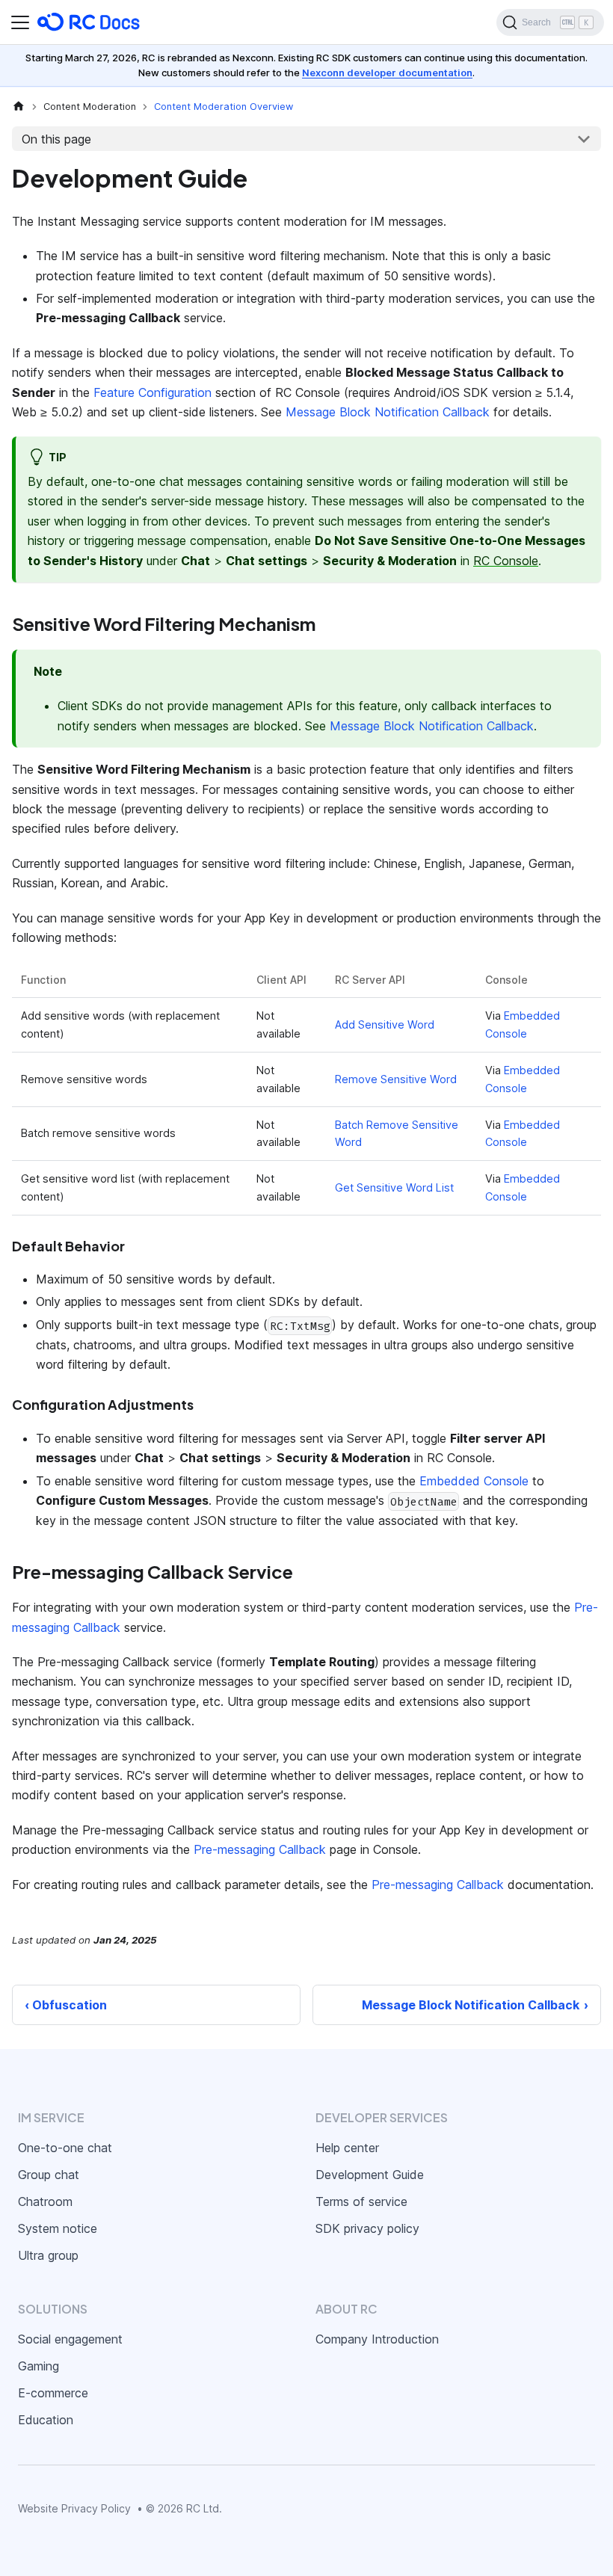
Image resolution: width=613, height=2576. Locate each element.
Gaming (38, 2366)
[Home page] (19, 107)
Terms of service (361, 2201)
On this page (56, 139)
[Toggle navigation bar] (20, 22)
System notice (58, 2228)
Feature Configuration (153, 392)
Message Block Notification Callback (388, 412)
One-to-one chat (65, 2148)
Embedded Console (474, 1481)
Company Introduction (377, 2339)
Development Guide (370, 2175)
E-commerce (53, 2393)
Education (46, 2420)
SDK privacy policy (367, 2228)
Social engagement (70, 2339)
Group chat (49, 2175)
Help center (347, 2148)
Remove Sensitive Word (396, 1079)
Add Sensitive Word (385, 1024)
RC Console (506, 561)
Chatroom (45, 2201)
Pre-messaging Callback (260, 1849)
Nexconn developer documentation (387, 73)
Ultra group (48, 2255)
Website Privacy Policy (74, 2508)
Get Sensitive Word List (394, 1187)
